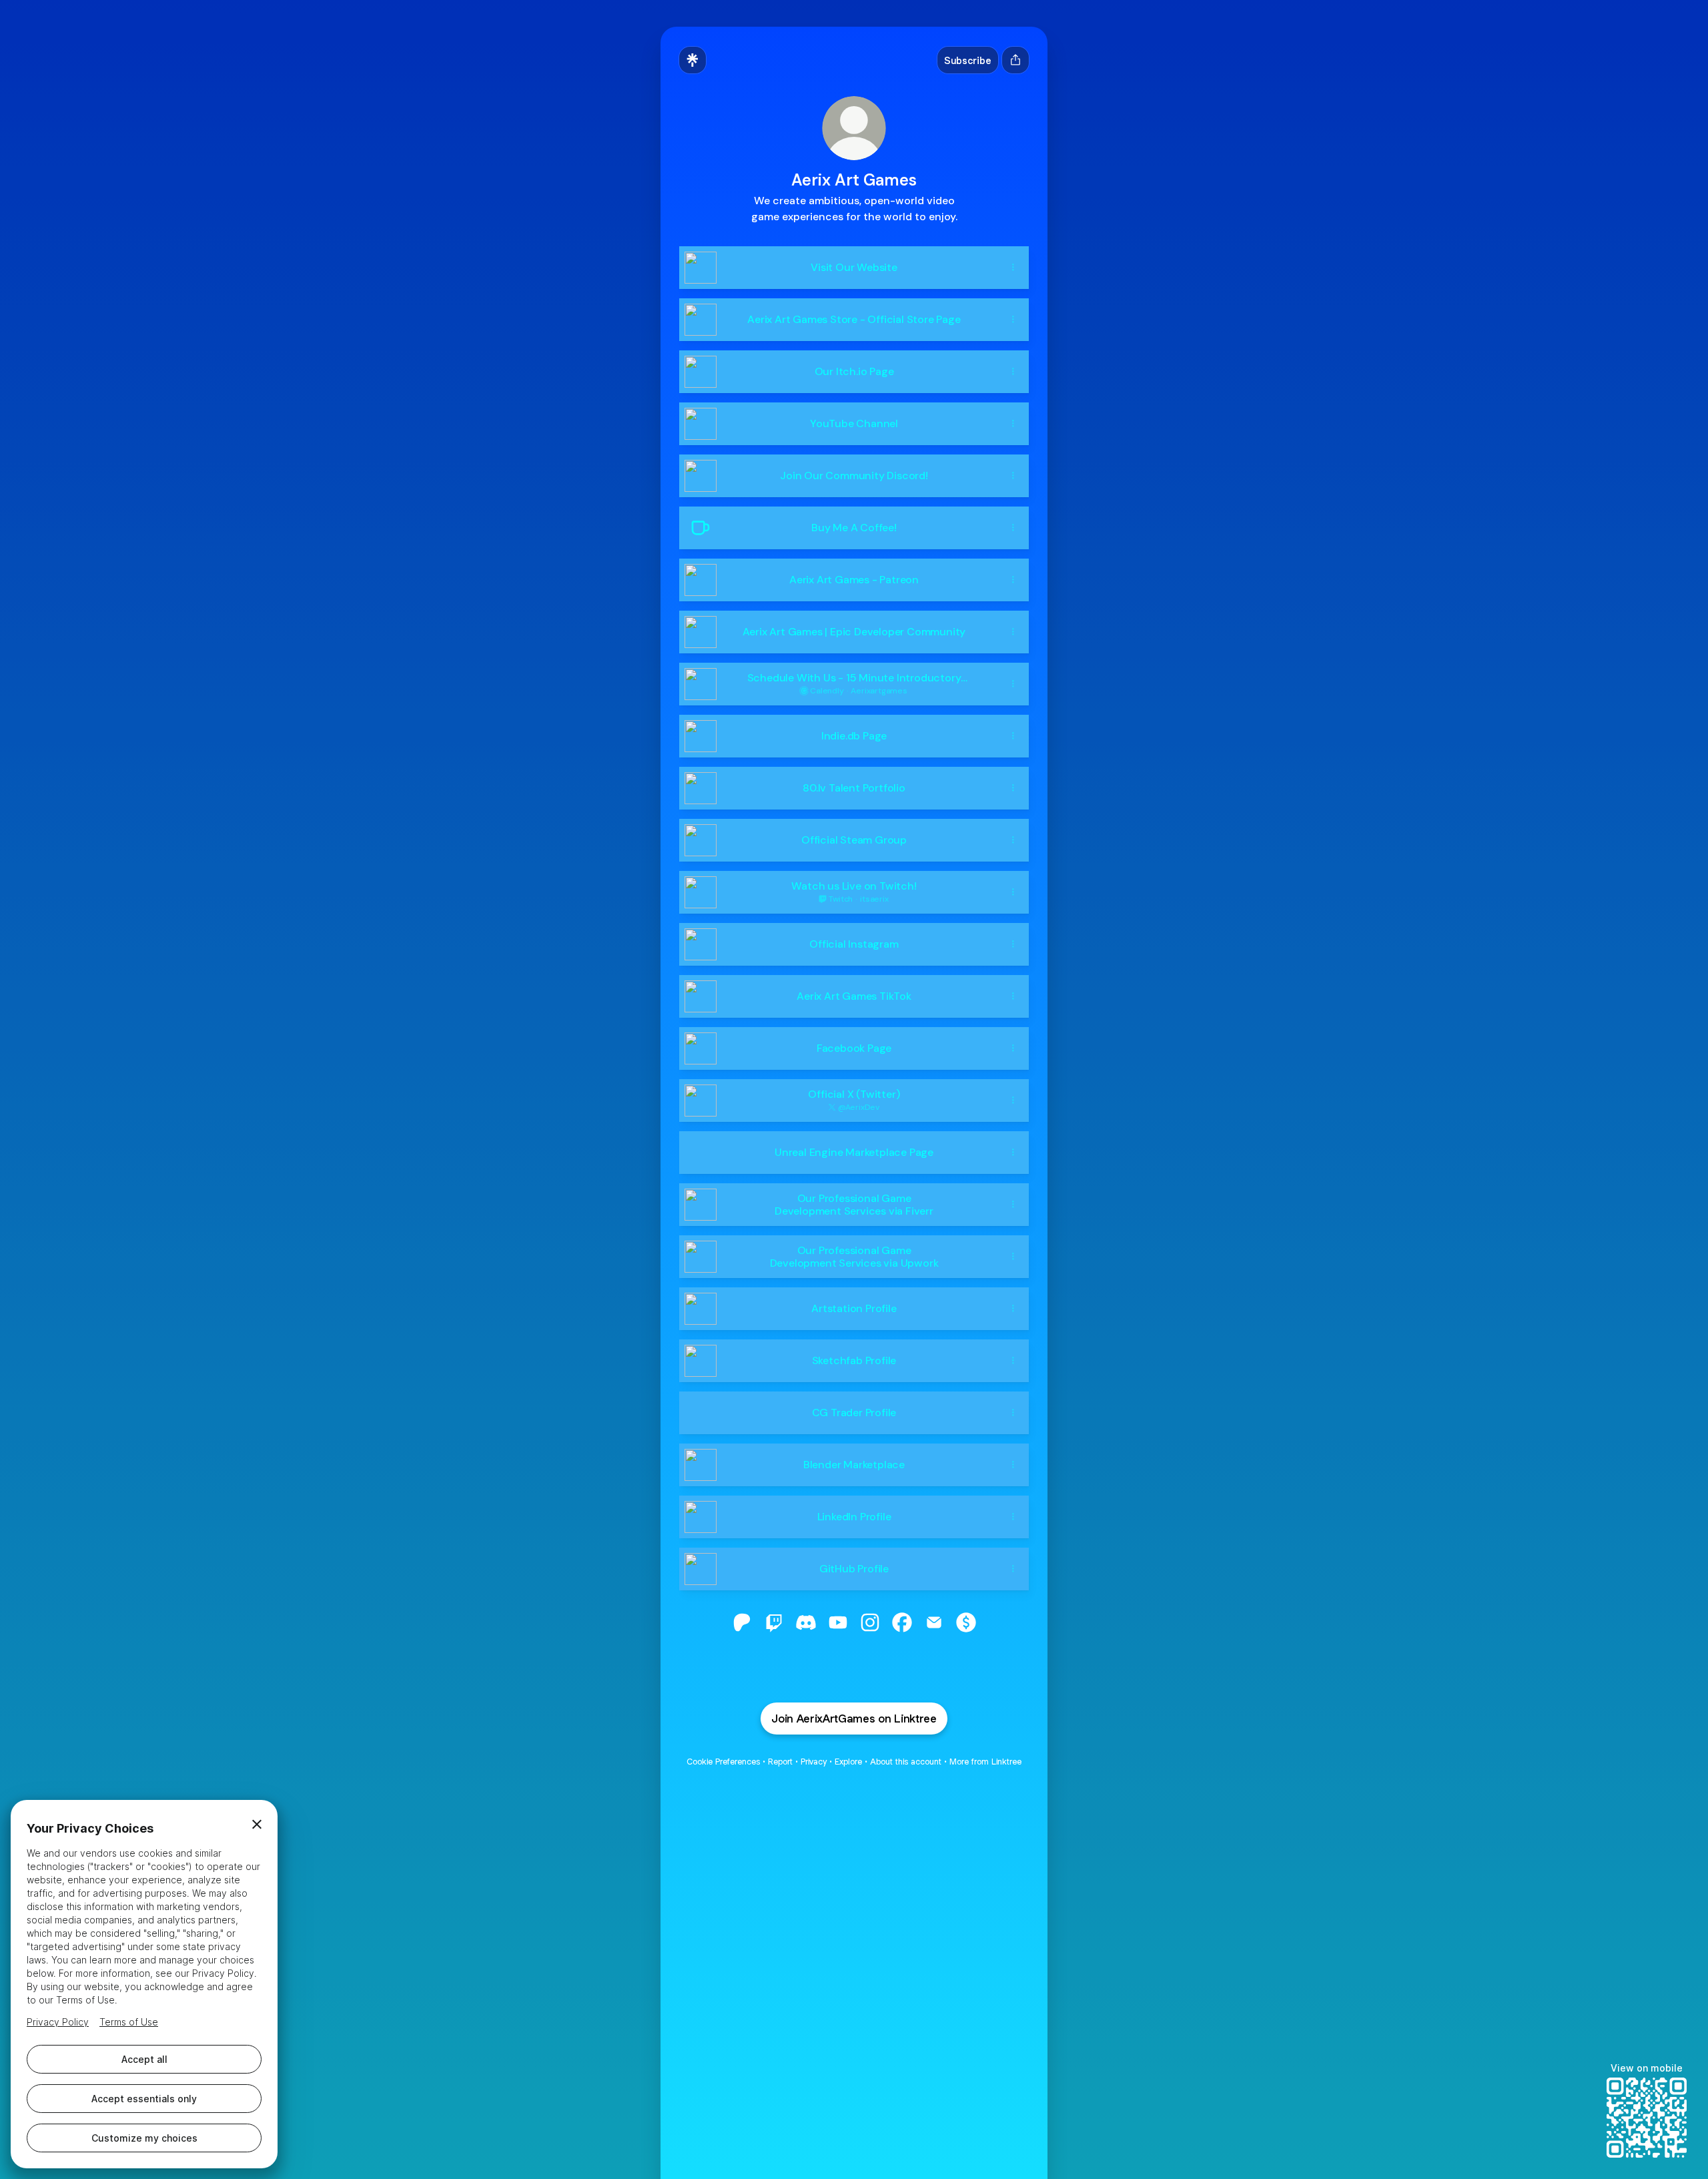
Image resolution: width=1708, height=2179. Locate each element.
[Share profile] (1015, 60)
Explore (848, 1762)
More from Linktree (985, 1762)
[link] (742, 1622)
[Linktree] (693, 60)
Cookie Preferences (723, 1762)
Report (780, 1762)
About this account (906, 1762)
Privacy (814, 1762)
